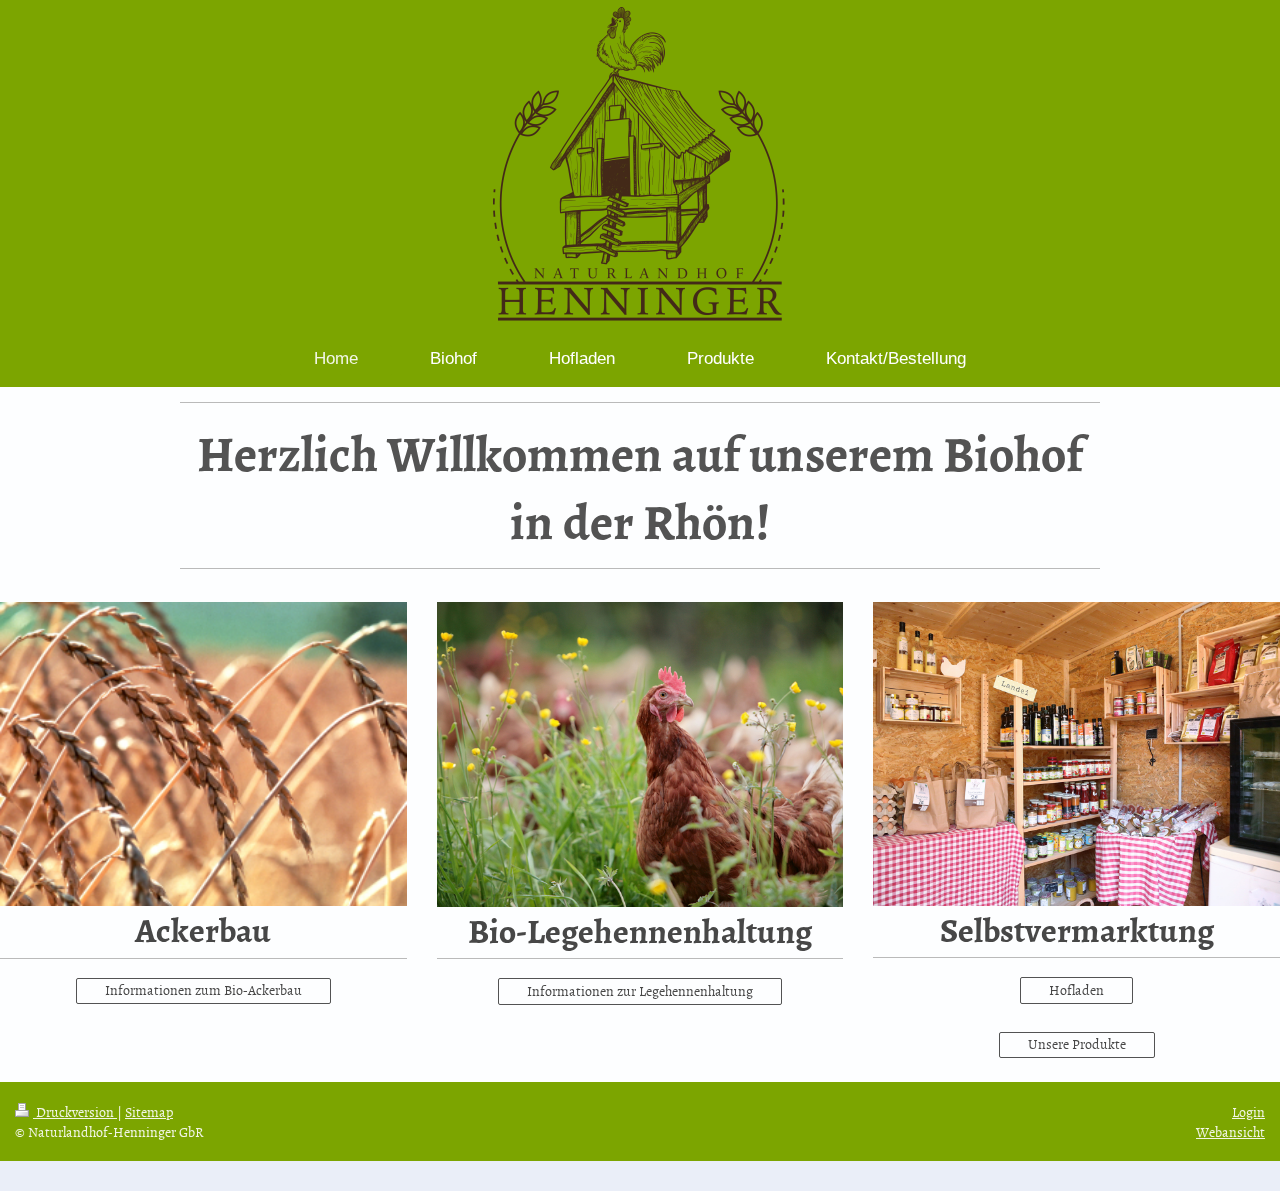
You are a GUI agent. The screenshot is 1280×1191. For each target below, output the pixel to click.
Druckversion (75, 1111)
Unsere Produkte (1077, 1043)
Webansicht (1230, 1131)
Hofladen (1076, 989)
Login (1248, 1111)
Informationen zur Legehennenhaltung (640, 990)
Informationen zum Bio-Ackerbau (203, 989)
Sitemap (149, 1111)
